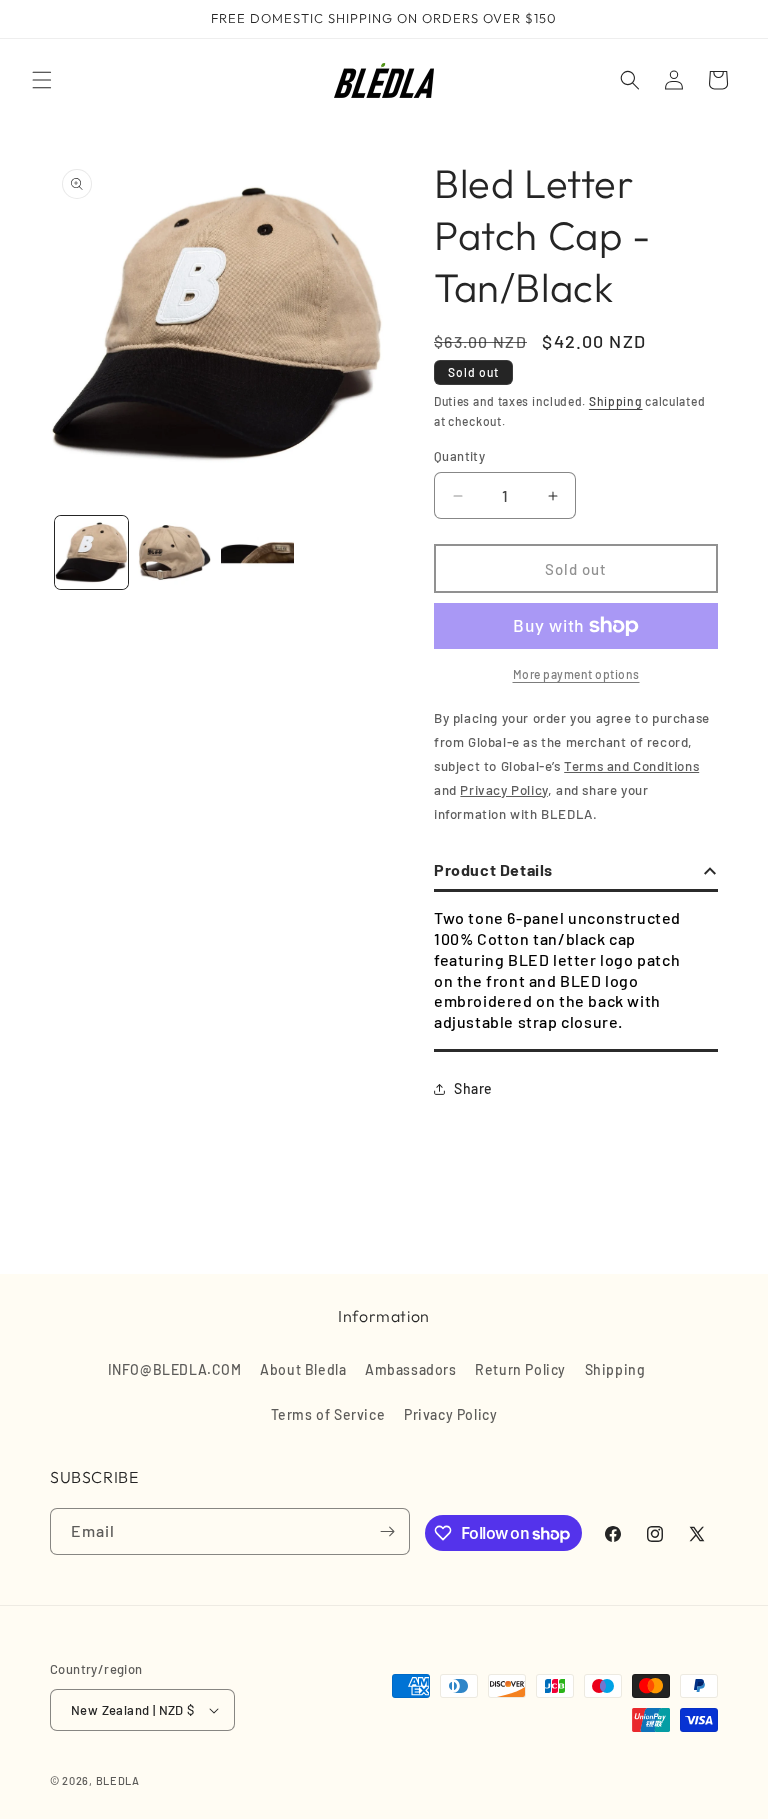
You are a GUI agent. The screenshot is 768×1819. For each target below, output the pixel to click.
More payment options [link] (576, 674)
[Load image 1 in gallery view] (91, 552)
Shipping (616, 401)
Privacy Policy (450, 1414)
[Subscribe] (387, 1531)
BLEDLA (118, 1780)
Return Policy (520, 1369)
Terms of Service (328, 1414)
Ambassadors (411, 1369)
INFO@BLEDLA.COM (175, 1369)
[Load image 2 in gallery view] (174, 552)
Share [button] (473, 1088)
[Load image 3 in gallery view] (257, 552)
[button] (42, 80)
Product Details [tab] (493, 869)
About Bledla (303, 1369)
